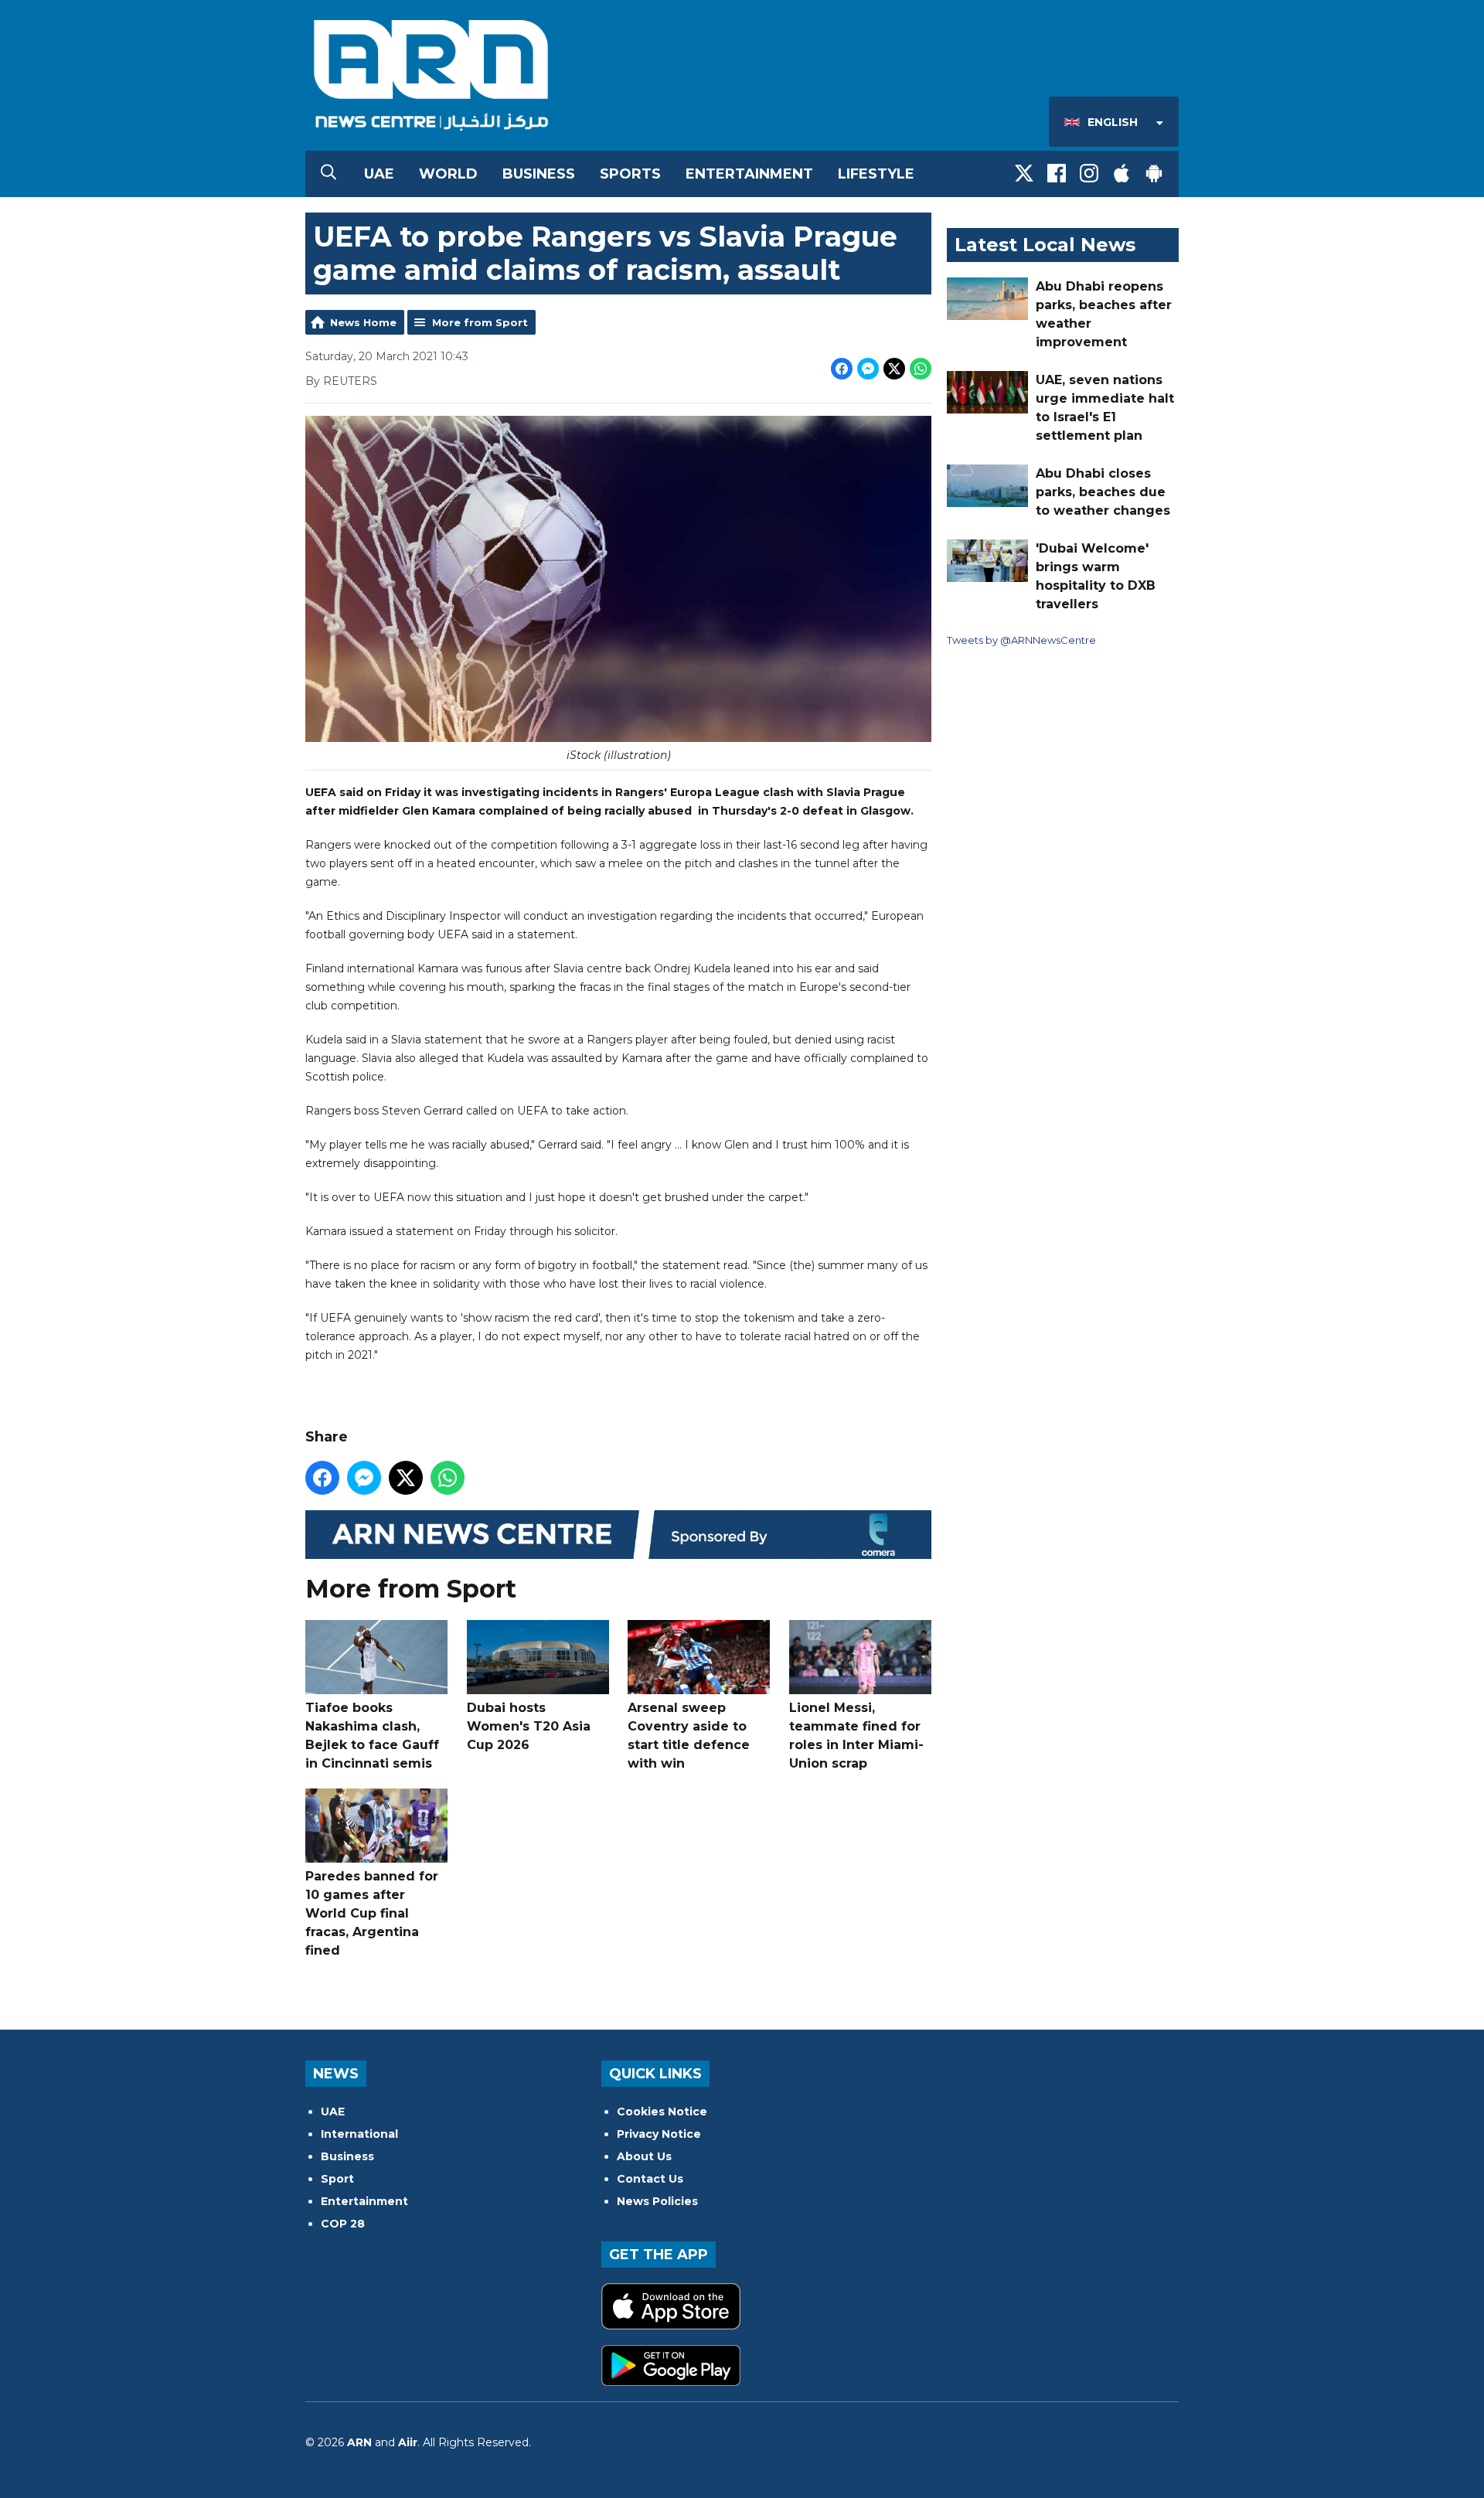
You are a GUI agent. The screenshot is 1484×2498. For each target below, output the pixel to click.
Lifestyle (876, 174)
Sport (337, 2179)
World (448, 174)
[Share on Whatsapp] (921, 369)
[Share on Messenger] (868, 369)
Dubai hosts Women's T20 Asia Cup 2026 (529, 1726)
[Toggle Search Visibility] (328, 174)
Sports (630, 174)
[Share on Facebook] (842, 369)
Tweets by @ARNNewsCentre (1021, 640)
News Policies (657, 2201)
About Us (644, 2156)
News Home (363, 322)
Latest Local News (1045, 245)
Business (539, 174)
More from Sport (480, 322)
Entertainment (749, 174)
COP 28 (343, 2224)
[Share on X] (894, 369)
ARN (359, 2442)
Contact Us (650, 2179)
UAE (379, 174)
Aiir (408, 2442)
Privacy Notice (659, 2134)
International (359, 2134)
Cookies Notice (662, 2112)
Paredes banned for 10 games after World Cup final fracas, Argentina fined (372, 1913)
